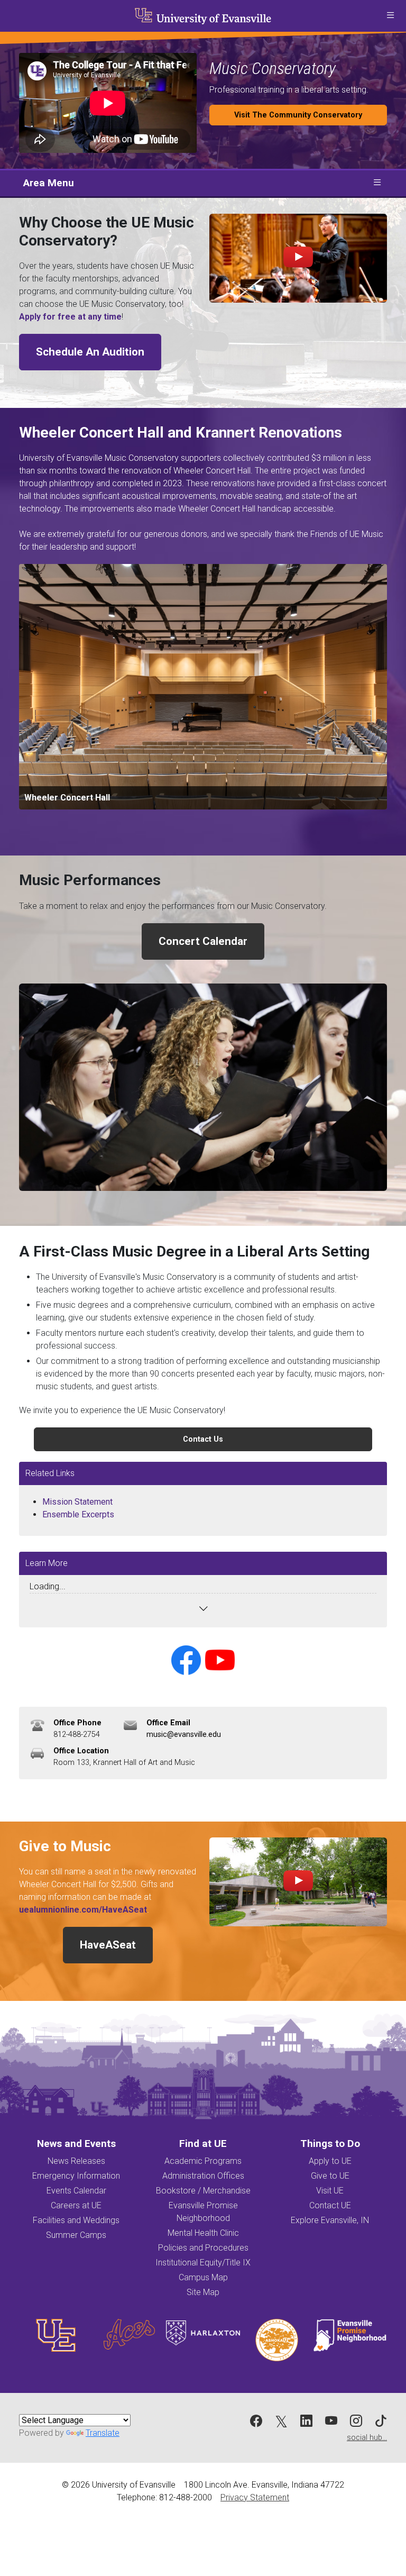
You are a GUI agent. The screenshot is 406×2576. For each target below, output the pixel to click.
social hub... (367, 2438)
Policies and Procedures (203, 2248)
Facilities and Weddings (76, 2220)
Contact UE (330, 2205)
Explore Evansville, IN (330, 2220)
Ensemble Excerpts (78, 1514)
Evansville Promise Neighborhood (203, 2212)
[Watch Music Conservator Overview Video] (298, 258)
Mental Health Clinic (203, 2233)
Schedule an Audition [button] (90, 352)
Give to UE (330, 2176)
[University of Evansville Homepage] (203, 16)
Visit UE (330, 2191)
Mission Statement (77, 1502)
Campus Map (203, 2277)
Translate (103, 2433)
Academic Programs (203, 2161)
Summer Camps (76, 2235)
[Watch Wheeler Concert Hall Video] (298, 1882)
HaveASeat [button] (108, 1945)
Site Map (203, 2292)
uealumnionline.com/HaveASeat (83, 1910)
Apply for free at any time (70, 317)
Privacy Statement (255, 2497)
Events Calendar (76, 2191)
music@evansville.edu (184, 1735)
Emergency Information (76, 2176)
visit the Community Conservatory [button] (298, 115)
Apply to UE (330, 2161)
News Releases (76, 2161)
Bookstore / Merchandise (203, 2191)
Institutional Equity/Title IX (203, 2263)
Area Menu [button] (49, 183)
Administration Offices (203, 2176)
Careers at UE (76, 2205)
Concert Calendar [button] (203, 941)
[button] (390, 16)
